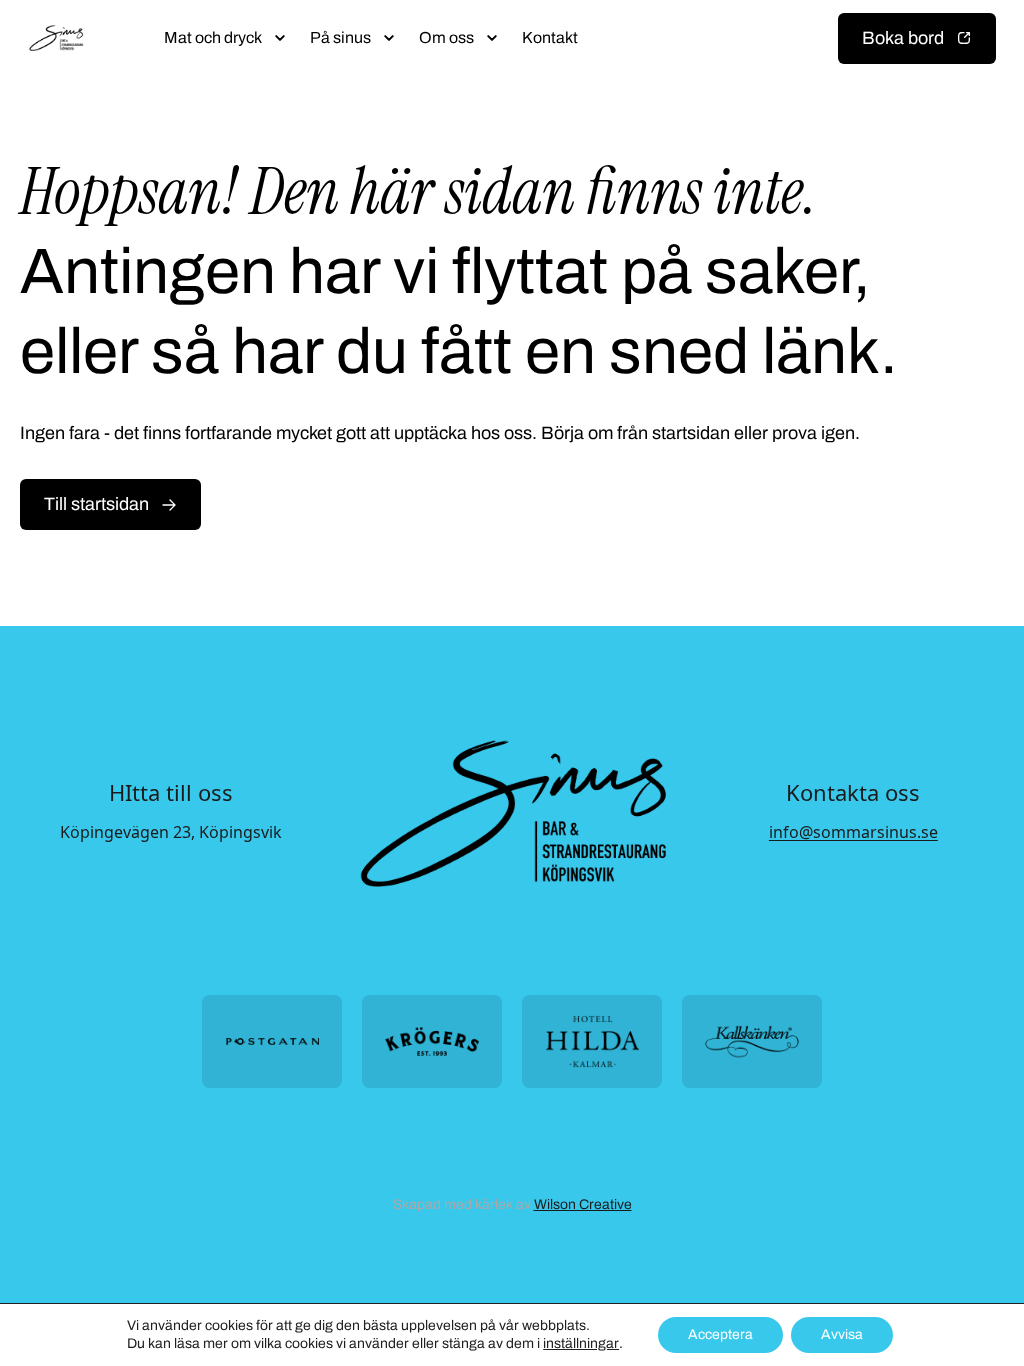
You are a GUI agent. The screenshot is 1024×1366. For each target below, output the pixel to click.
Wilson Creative (583, 1204)
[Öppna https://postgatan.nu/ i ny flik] (272, 1041)
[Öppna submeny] (280, 38)
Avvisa (842, 1334)
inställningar (581, 1343)
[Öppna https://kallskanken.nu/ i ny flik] (752, 1041)
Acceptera (720, 1334)
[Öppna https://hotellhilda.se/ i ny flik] (592, 1041)
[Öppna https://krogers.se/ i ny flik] (432, 1041)
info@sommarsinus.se (853, 832)
